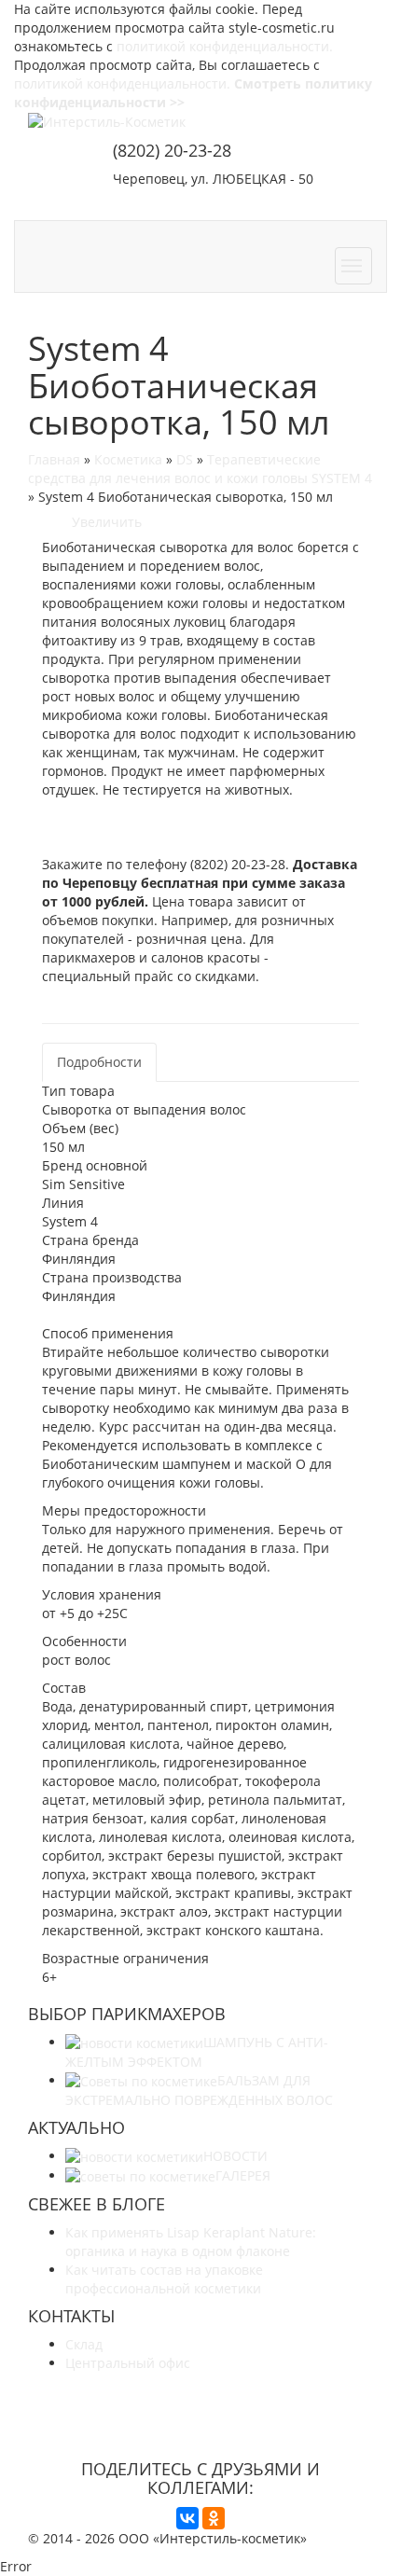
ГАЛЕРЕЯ (243, 2175)
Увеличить (103, 522)
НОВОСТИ (235, 2156)
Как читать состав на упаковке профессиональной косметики (164, 2279)
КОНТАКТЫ (325, 204)
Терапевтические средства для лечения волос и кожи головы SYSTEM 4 (200, 469)
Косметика (128, 459)
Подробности (99, 1062)
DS (185, 459)
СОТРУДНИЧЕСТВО (186, 204)
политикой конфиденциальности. (225, 46)
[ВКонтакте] (187, 2518)
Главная (54, 459)
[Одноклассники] (214, 2518)
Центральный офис (128, 2363)
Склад (84, 2344)
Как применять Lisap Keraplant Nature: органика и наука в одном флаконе (191, 2242)
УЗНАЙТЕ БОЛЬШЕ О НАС (201, 2397)
